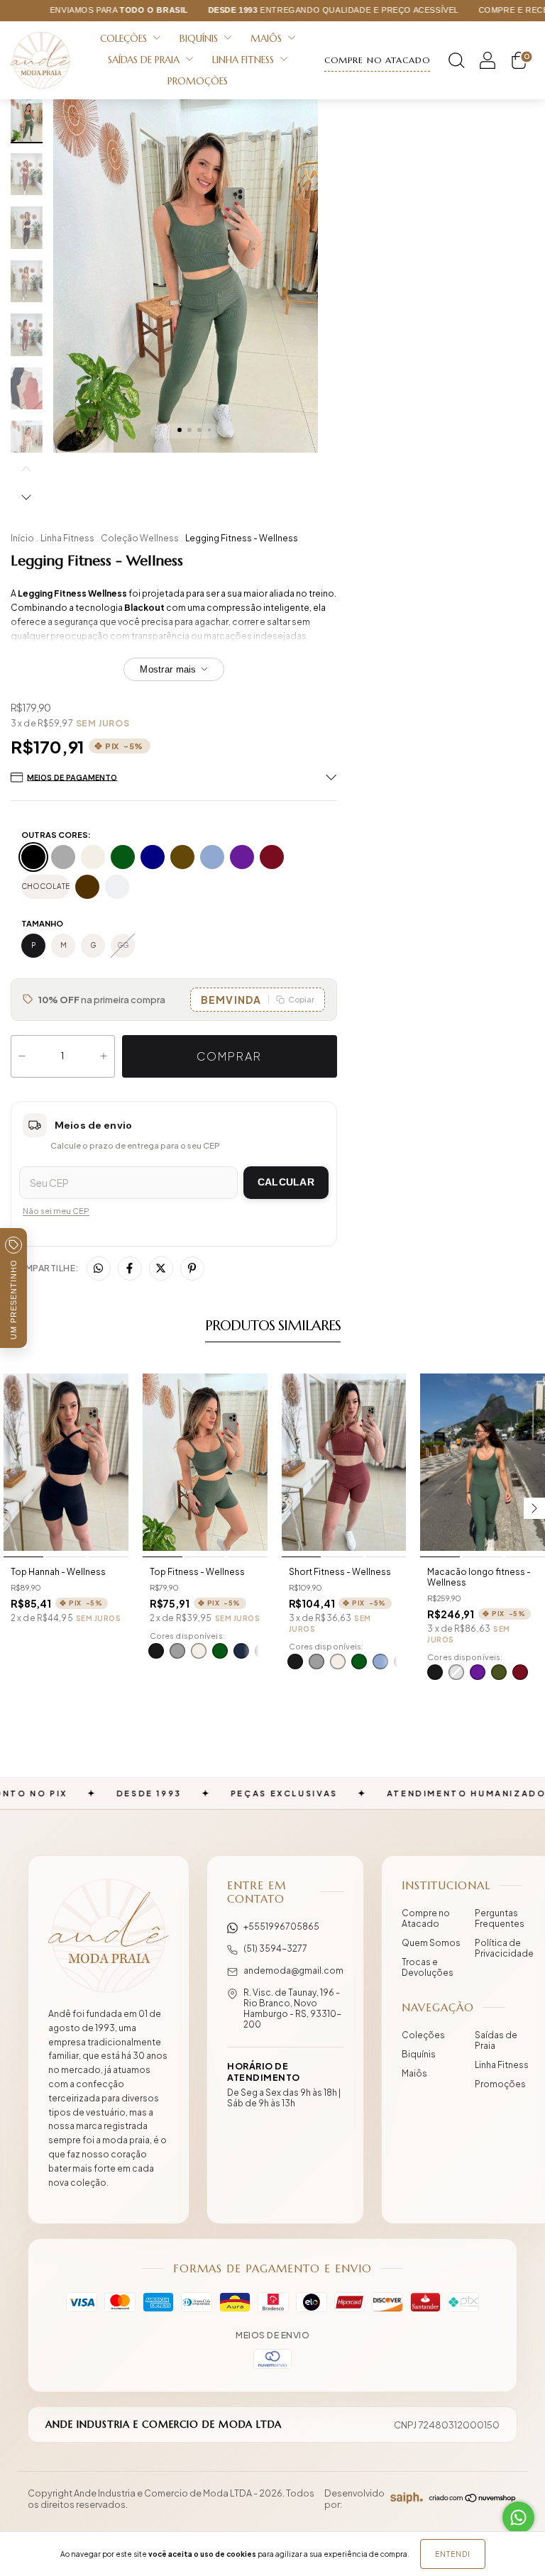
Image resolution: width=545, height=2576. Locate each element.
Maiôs (268, 39)
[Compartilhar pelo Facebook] (130, 1268)
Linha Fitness (244, 60)
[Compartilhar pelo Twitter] (161, 1268)
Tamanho (42, 923)
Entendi (453, 2554)
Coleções (125, 39)
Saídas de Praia (145, 60)
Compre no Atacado (426, 1918)
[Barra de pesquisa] (456, 63)
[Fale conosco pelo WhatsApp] (518, 2517)
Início (22, 538)
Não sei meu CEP (56, 1211)
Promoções (198, 81)
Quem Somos (431, 1943)
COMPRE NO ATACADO (377, 60)
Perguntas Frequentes (500, 1918)
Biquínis (200, 39)
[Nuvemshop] (473, 2499)
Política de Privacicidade (504, 1948)
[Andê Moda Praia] (109, 1936)
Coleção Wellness (140, 538)
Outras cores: (56, 835)
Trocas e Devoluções (428, 1967)
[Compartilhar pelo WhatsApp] (99, 1268)
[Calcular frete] (286, 1183)
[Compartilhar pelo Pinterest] (192, 1268)
